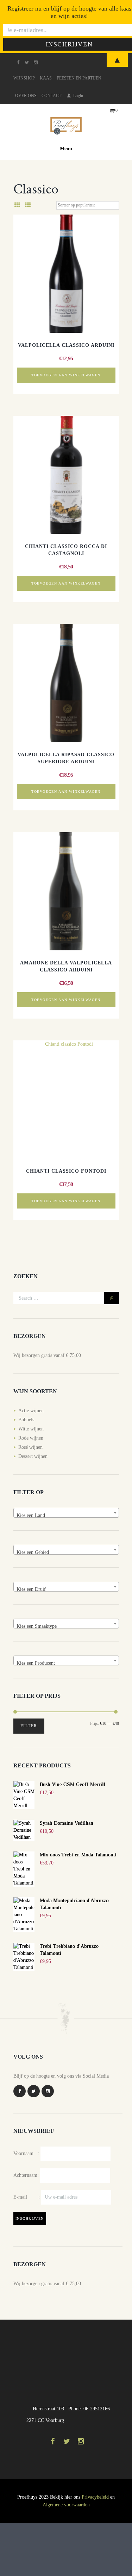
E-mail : (27, 2197)
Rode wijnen (31, 1438)
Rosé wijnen (30, 1447)
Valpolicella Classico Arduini (66, 345)
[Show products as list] (27, 205)
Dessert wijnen (33, 1456)
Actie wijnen (31, 1411)
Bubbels (26, 1420)
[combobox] (66, 1513)
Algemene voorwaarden (66, 2505)
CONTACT (51, 96)
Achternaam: (26, 2175)
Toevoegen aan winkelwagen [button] (66, 375)
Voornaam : (26, 2153)
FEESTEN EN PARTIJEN (79, 78)
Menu (66, 149)
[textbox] (66, 1516)
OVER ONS (26, 96)
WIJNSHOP (24, 78)
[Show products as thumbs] (17, 205)
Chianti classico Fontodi (66, 1171)
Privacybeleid (95, 2497)
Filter (29, 1726)
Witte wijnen (31, 1429)
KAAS (46, 78)
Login (78, 96)
